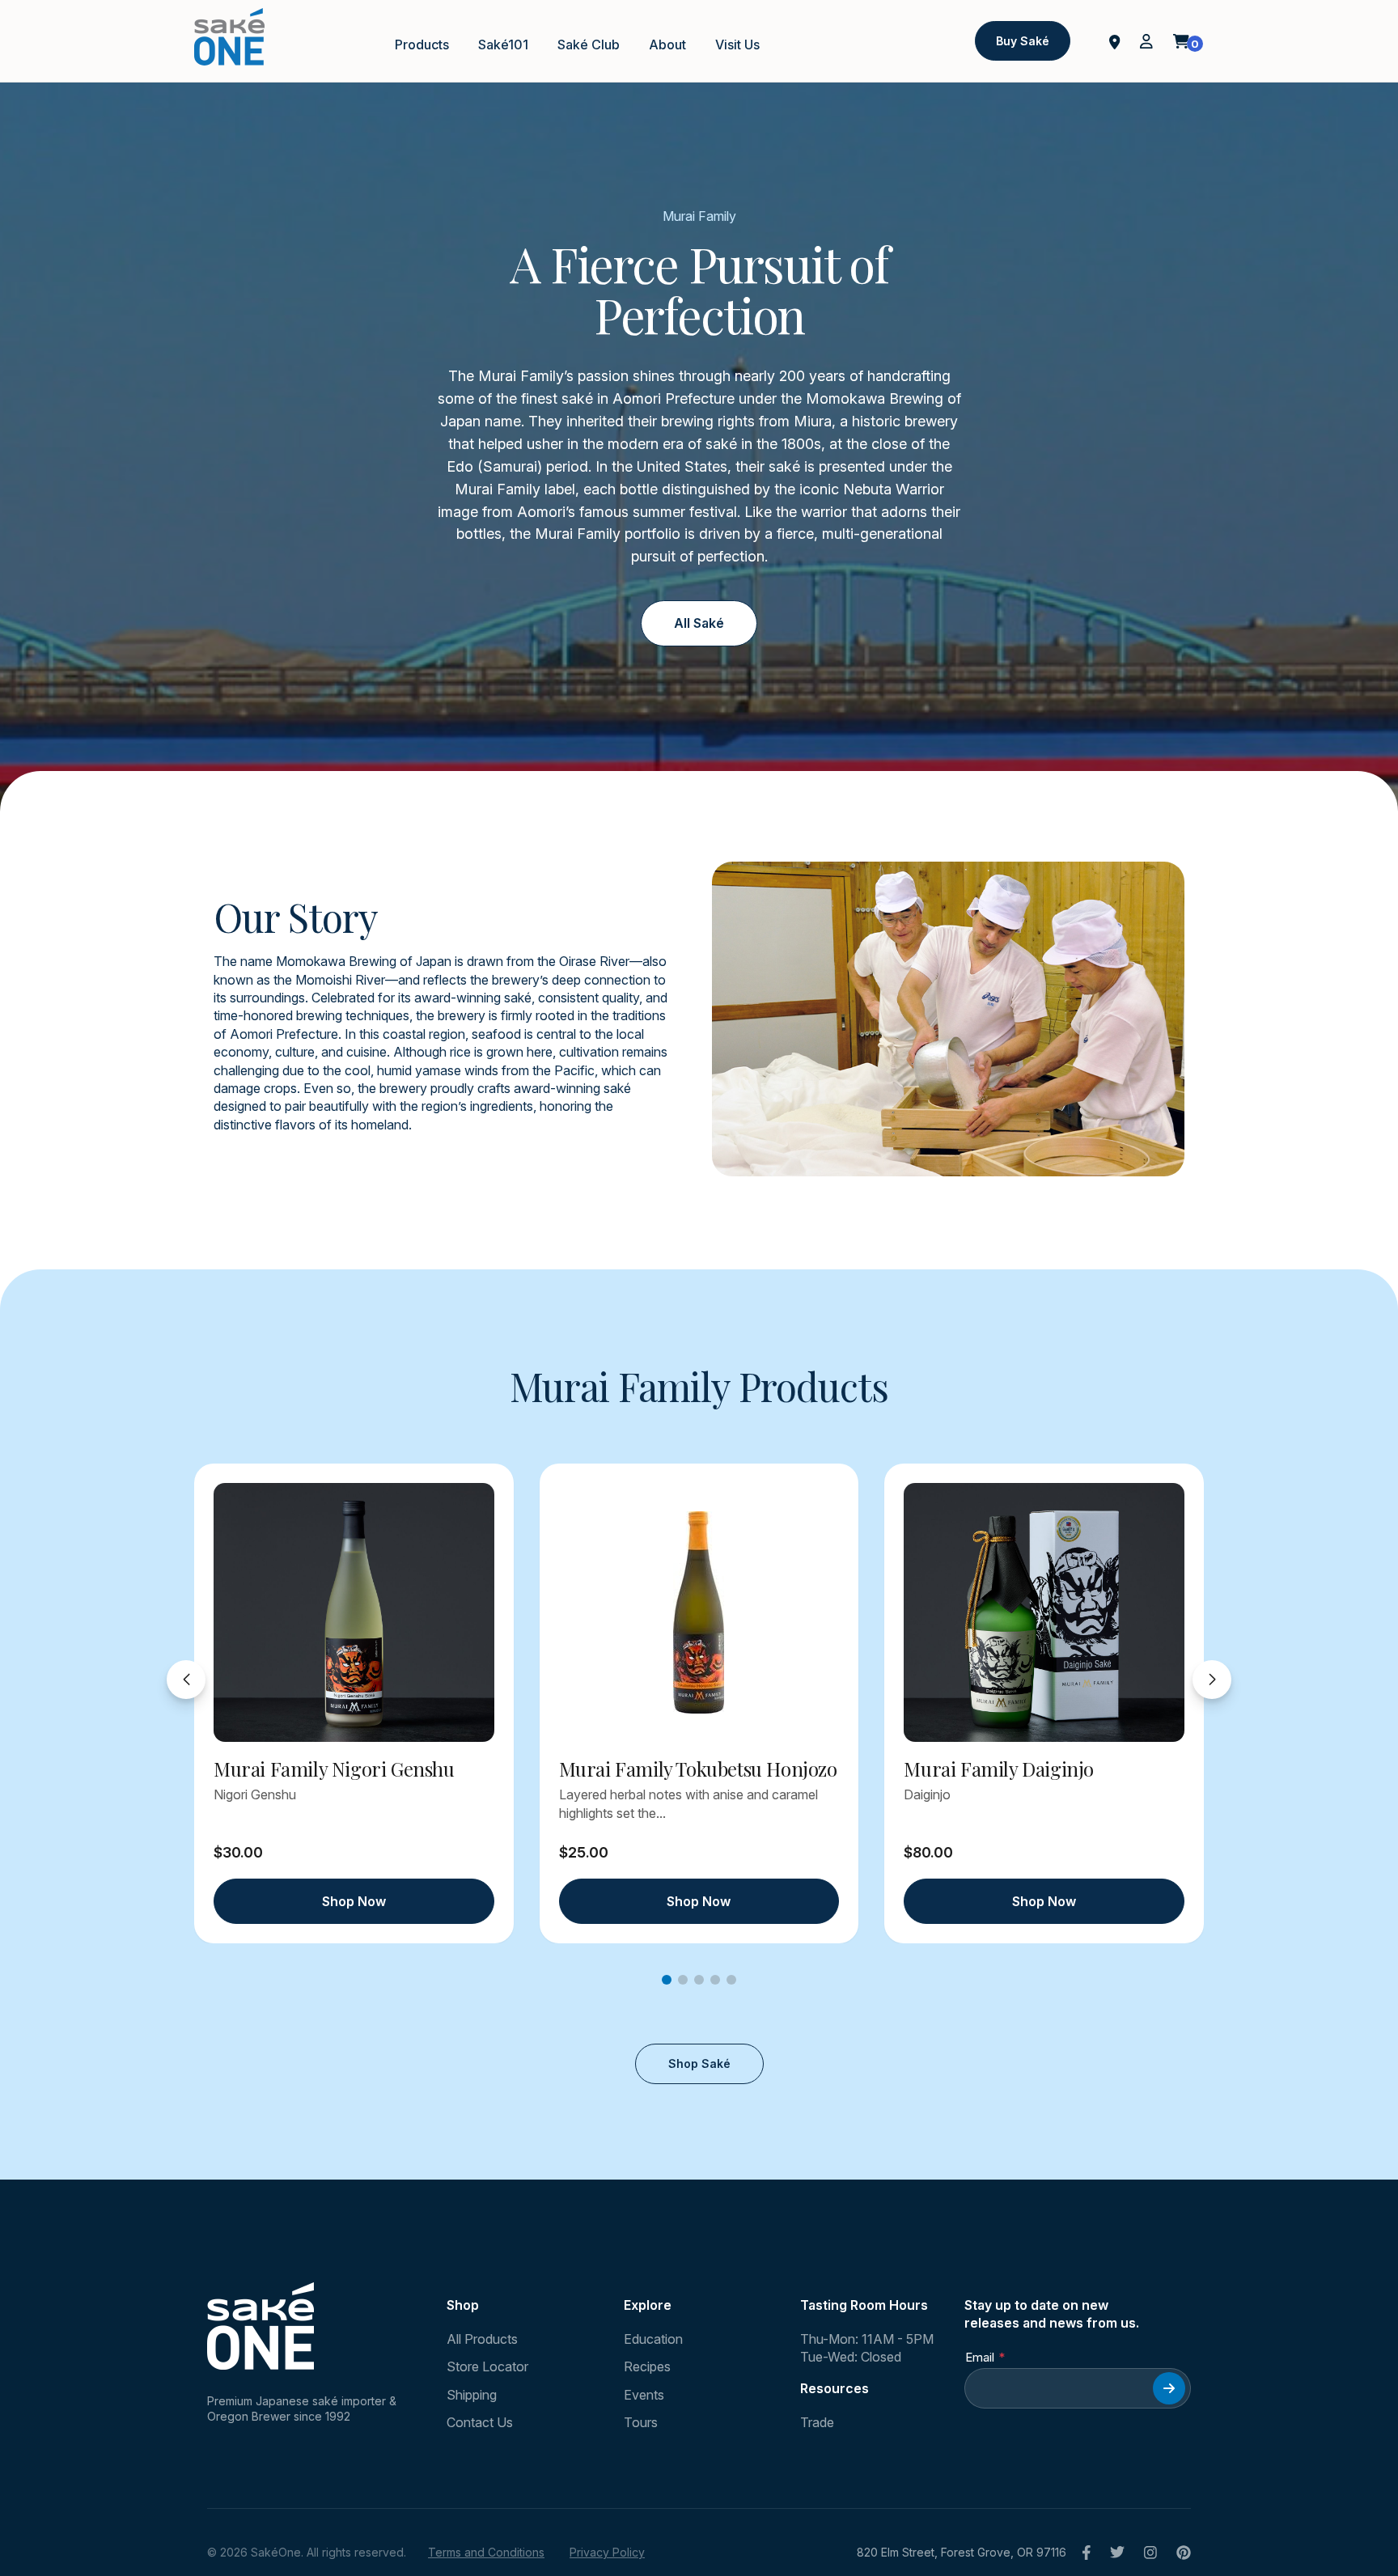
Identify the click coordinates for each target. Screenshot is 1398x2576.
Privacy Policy (607, 2552)
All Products (482, 2339)
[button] (667, 1980)
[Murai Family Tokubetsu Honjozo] (699, 1612)
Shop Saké (699, 2063)
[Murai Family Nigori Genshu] (354, 1612)
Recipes (647, 2366)
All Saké (699, 623)
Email (980, 2357)
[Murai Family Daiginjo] (1044, 1612)
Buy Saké (1023, 41)
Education (653, 2339)
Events (644, 2395)
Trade (817, 2422)
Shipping (472, 2395)
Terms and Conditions (486, 2552)
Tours (641, 2422)
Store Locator (487, 2366)
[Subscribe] (1169, 2388)
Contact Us (480, 2422)
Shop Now (354, 1901)
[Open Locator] (1115, 40)
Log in (1146, 41)
